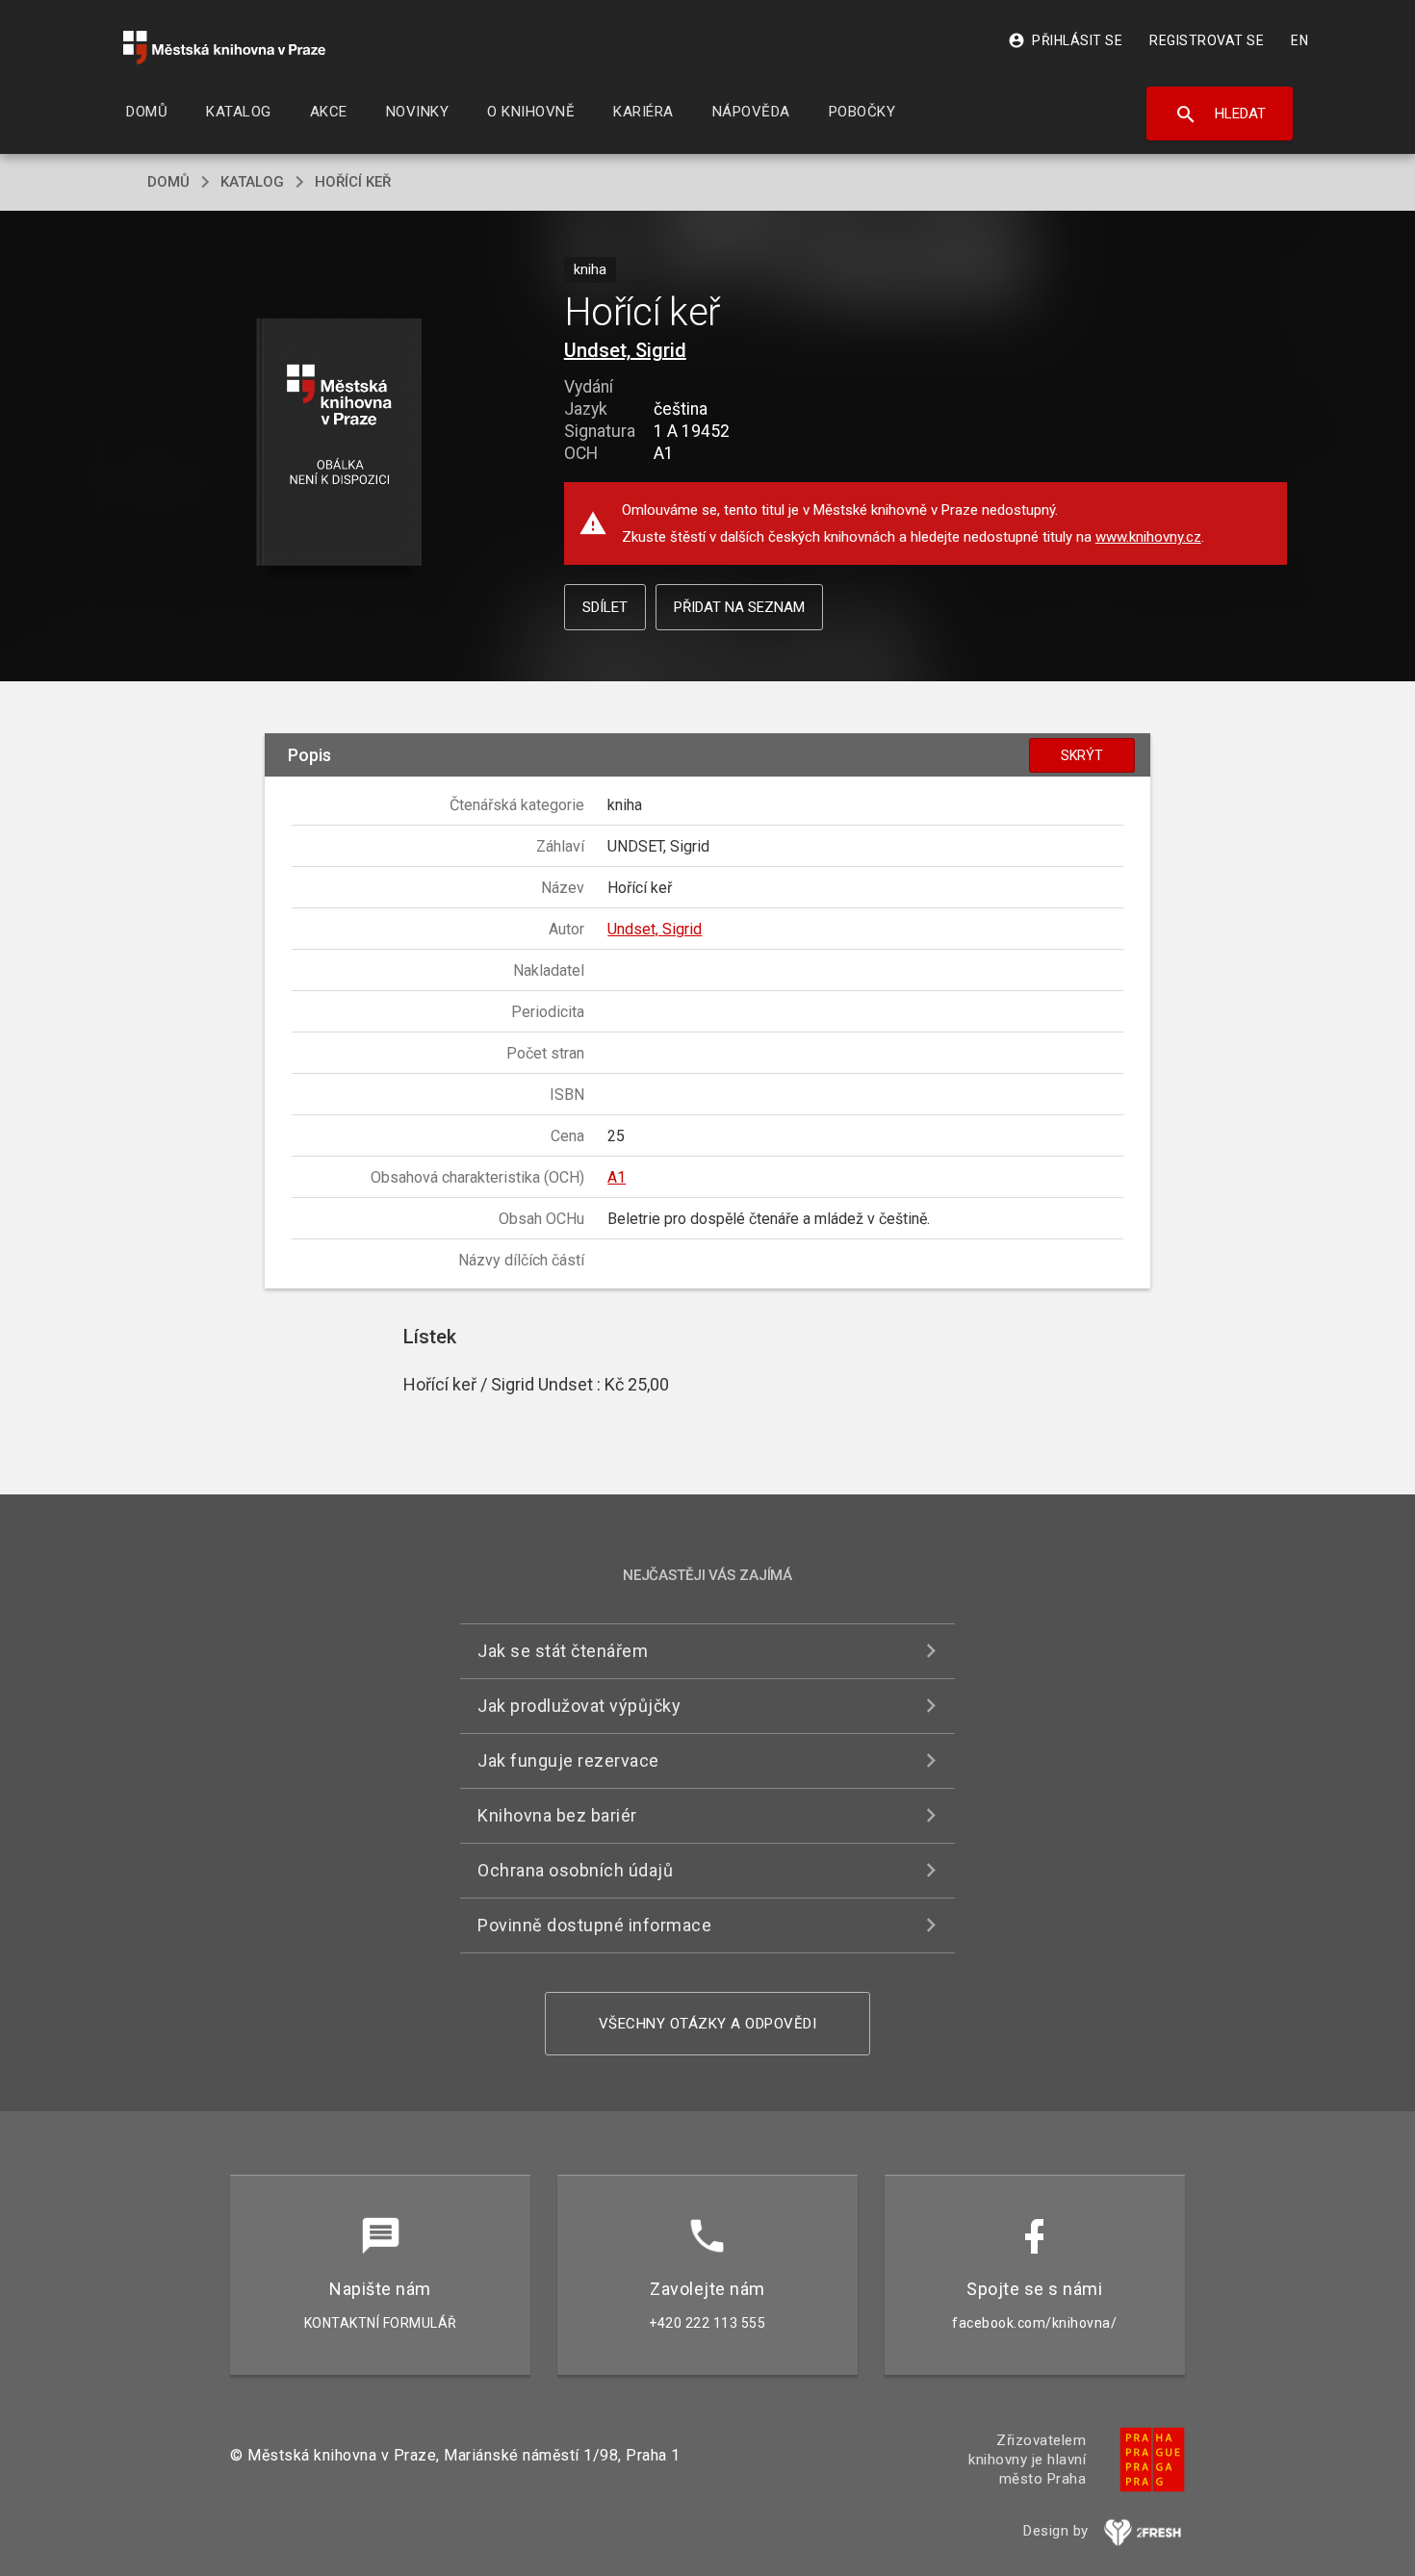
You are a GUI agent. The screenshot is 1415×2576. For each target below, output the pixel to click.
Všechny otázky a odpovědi (708, 2024)
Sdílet (605, 607)
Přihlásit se (1065, 40)
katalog (252, 182)
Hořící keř (353, 182)
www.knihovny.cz (1148, 537)
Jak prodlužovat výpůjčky (579, 1706)
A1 (617, 1177)
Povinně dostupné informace (594, 1925)
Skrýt (1082, 755)
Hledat (1220, 115)
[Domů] (224, 48)
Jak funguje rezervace (568, 1760)
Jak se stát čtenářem (563, 1651)
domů (168, 182)
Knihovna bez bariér (557, 1815)
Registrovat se (1207, 40)
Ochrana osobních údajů (575, 1870)
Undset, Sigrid (625, 350)
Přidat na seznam (739, 607)
